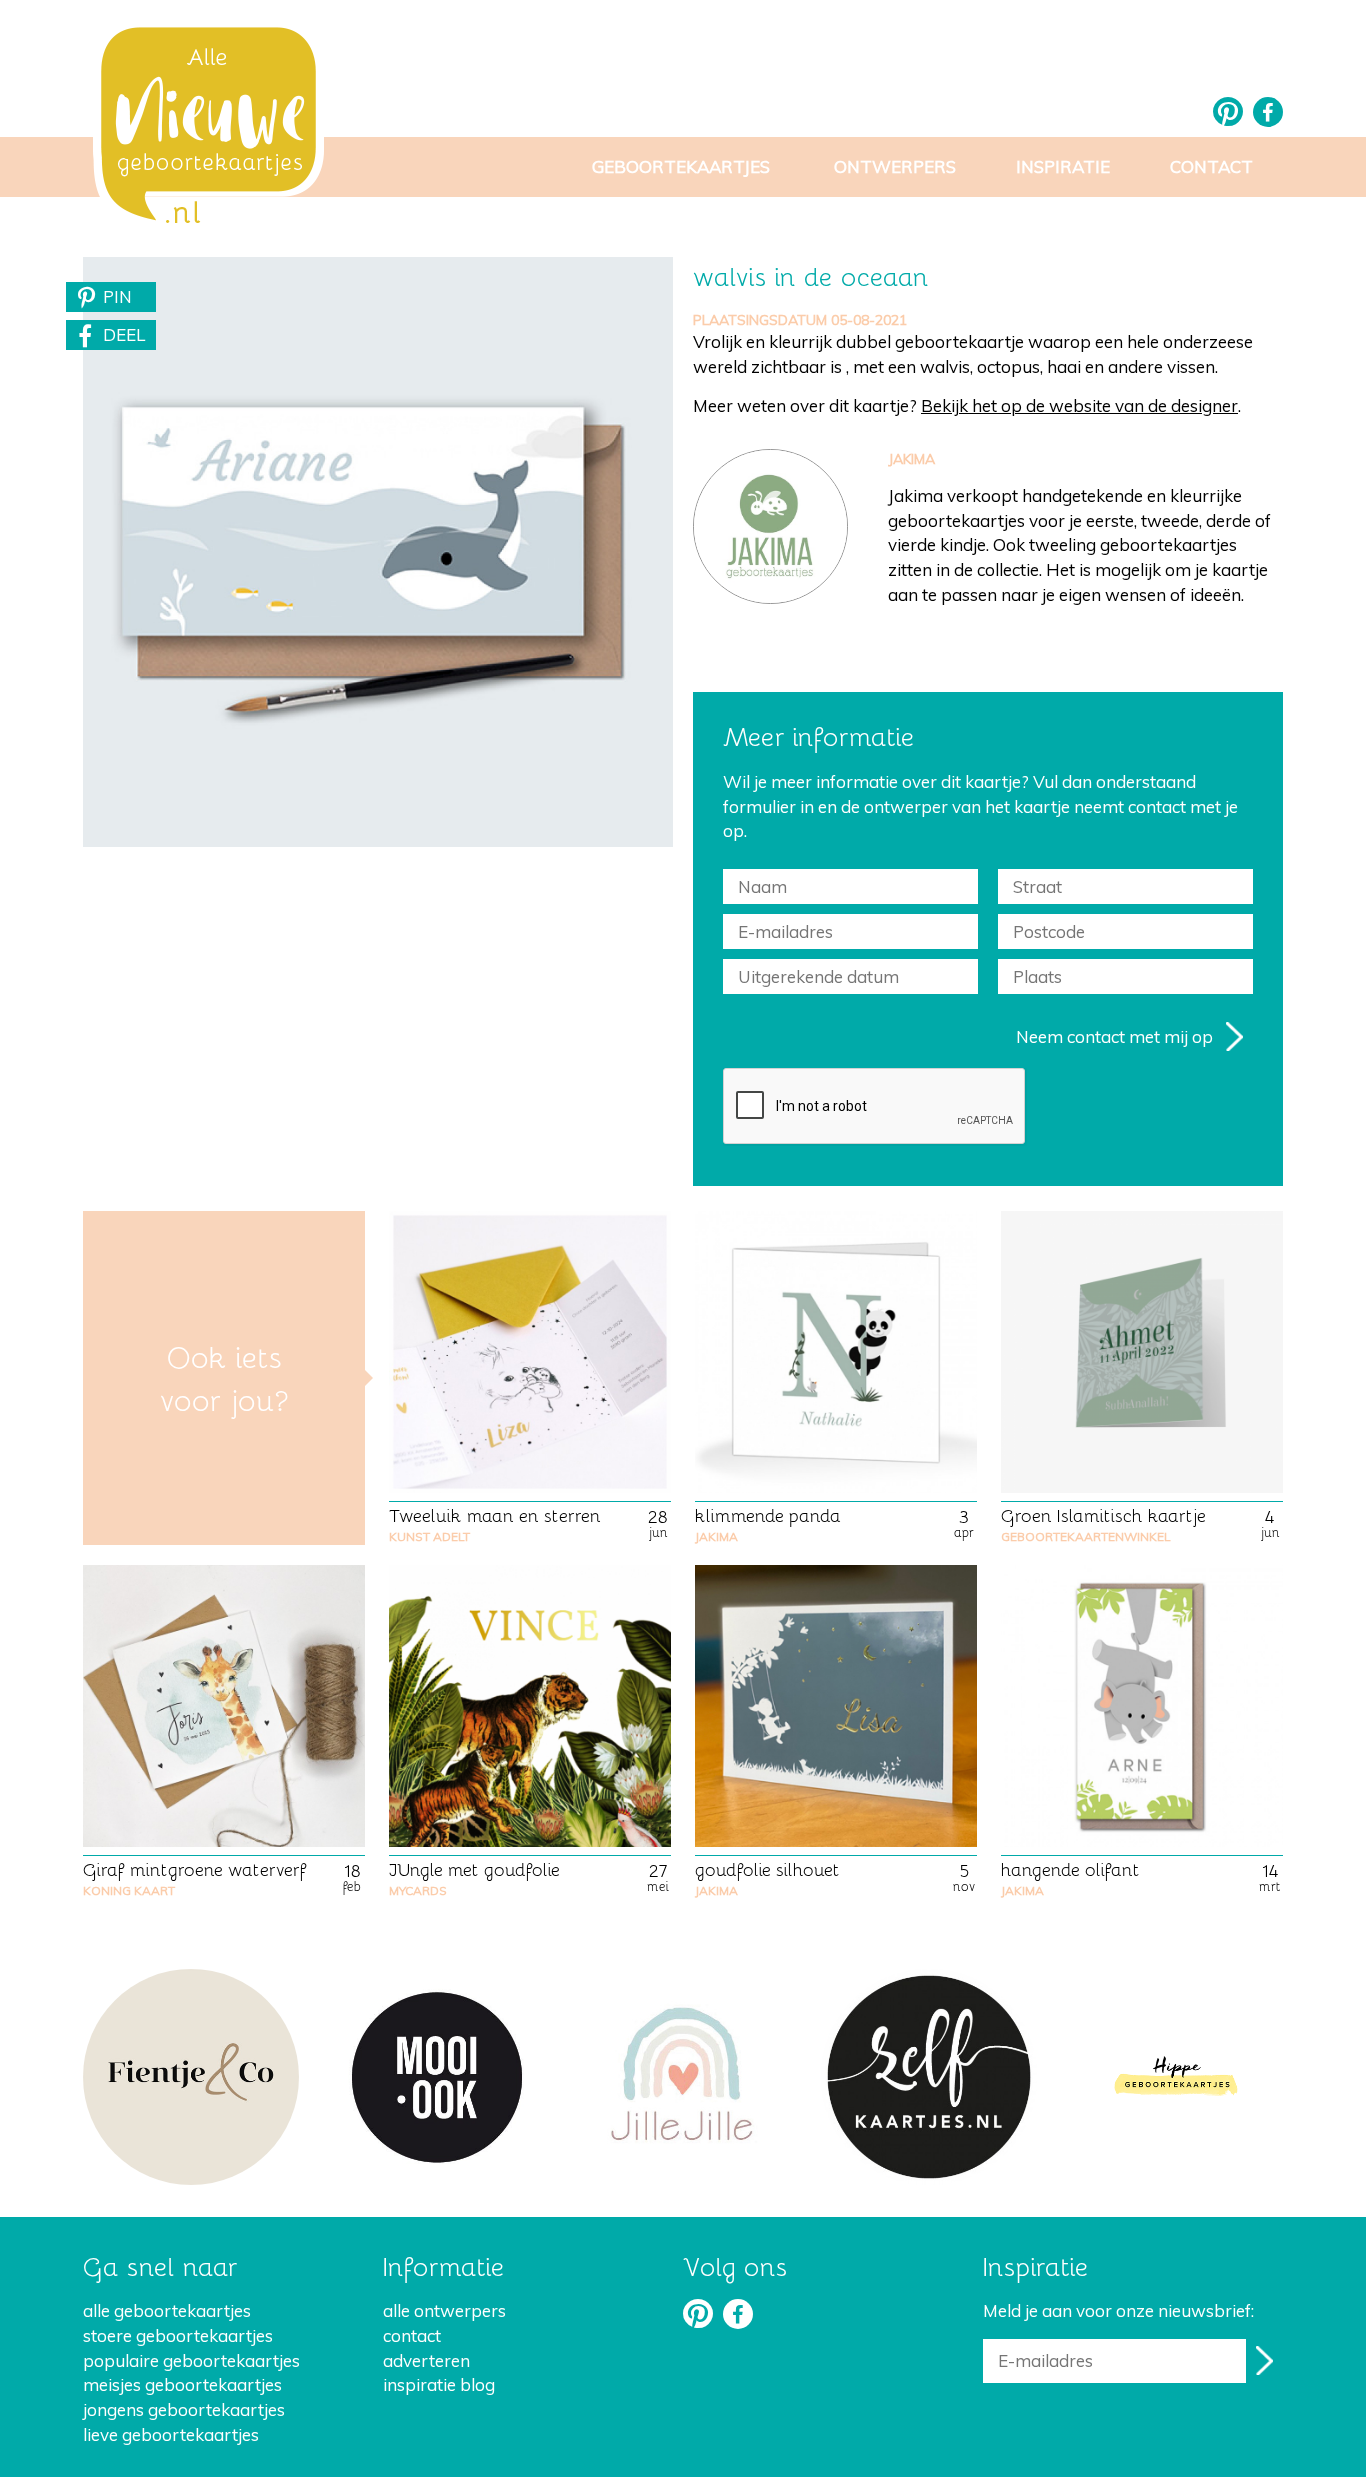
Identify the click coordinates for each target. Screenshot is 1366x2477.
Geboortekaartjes (681, 166)
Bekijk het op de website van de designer (1079, 405)
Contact (1211, 166)
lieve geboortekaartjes (171, 2434)
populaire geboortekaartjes (191, 2360)
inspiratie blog (439, 2384)
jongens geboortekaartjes (184, 2409)
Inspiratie (1063, 166)
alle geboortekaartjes (167, 2310)
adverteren (426, 2360)
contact (412, 2335)
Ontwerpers (895, 166)
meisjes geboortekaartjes (182, 2384)
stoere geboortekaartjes (178, 2335)
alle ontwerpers (444, 2310)
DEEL (124, 334)
